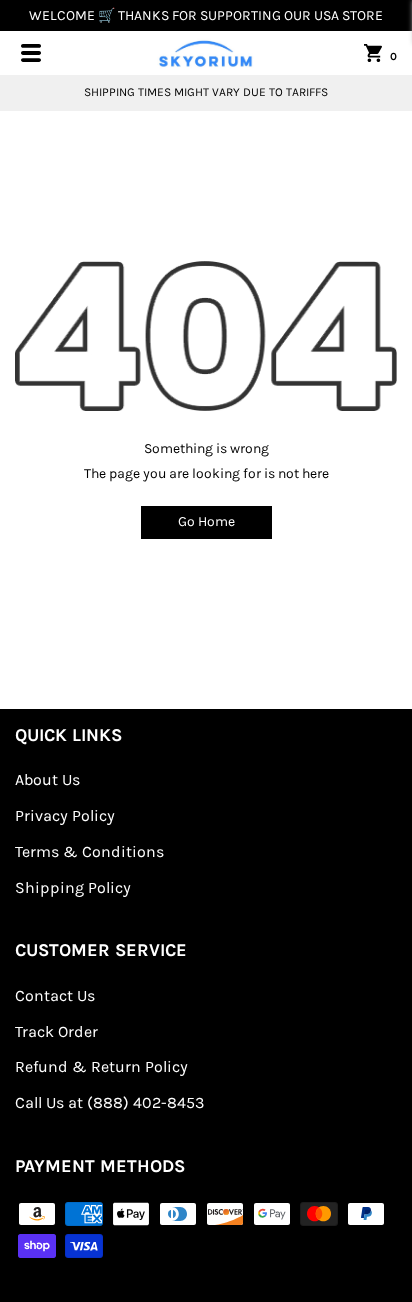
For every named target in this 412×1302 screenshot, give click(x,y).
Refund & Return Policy (101, 1066)
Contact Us (55, 995)
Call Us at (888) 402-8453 (109, 1102)
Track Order (56, 1031)
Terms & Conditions (89, 851)
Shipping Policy (73, 887)
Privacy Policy (65, 815)
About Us (47, 779)
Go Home (206, 521)
